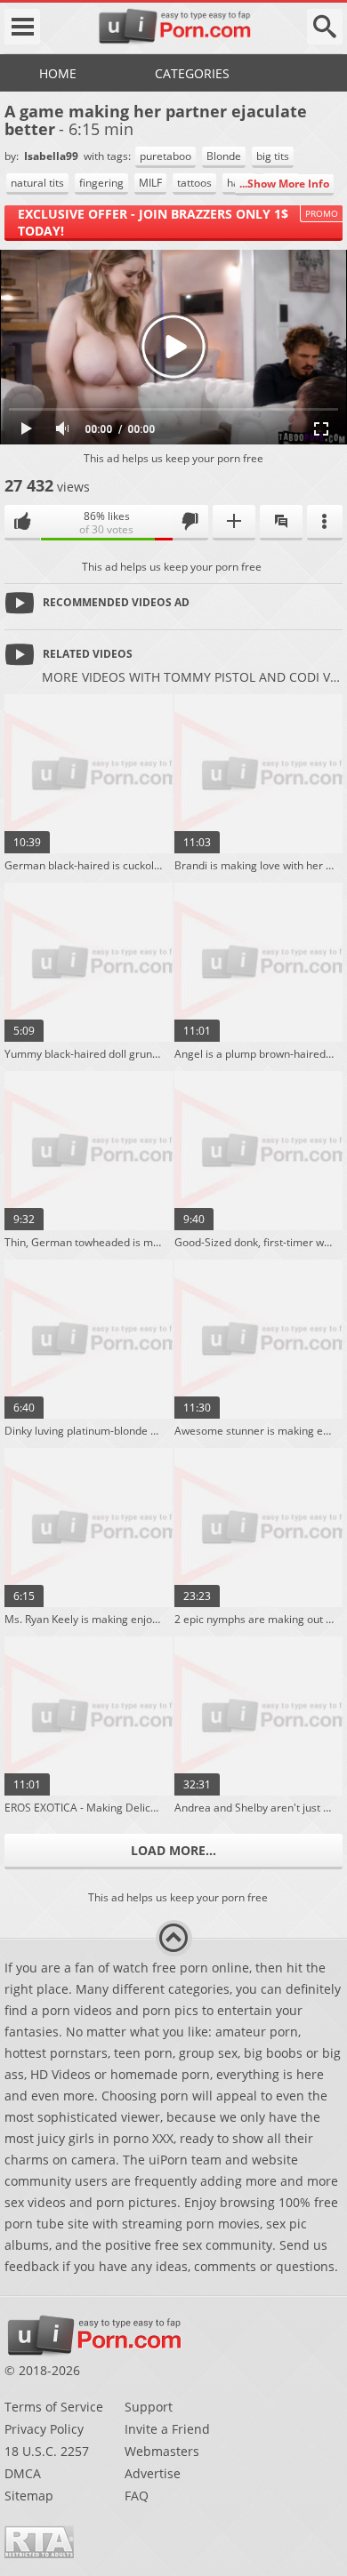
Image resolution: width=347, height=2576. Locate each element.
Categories (192, 73)
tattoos (194, 183)
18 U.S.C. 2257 (47, 2451)
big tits (273, 156)
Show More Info (288, 184)
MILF (150, 183)
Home (58, 73)
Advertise (153, 2473)
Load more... (173, 1850)
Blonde (224, 156)
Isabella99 (52, 156)
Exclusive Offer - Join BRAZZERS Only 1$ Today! (153, 222)
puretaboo (165, 156)
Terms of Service (54, 2407)
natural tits (37, 183)
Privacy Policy (44, 2429)
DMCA (23, 2473)
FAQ (137, 2496)
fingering (101, 183)
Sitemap (29, 2496)
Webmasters (162, 2451)
